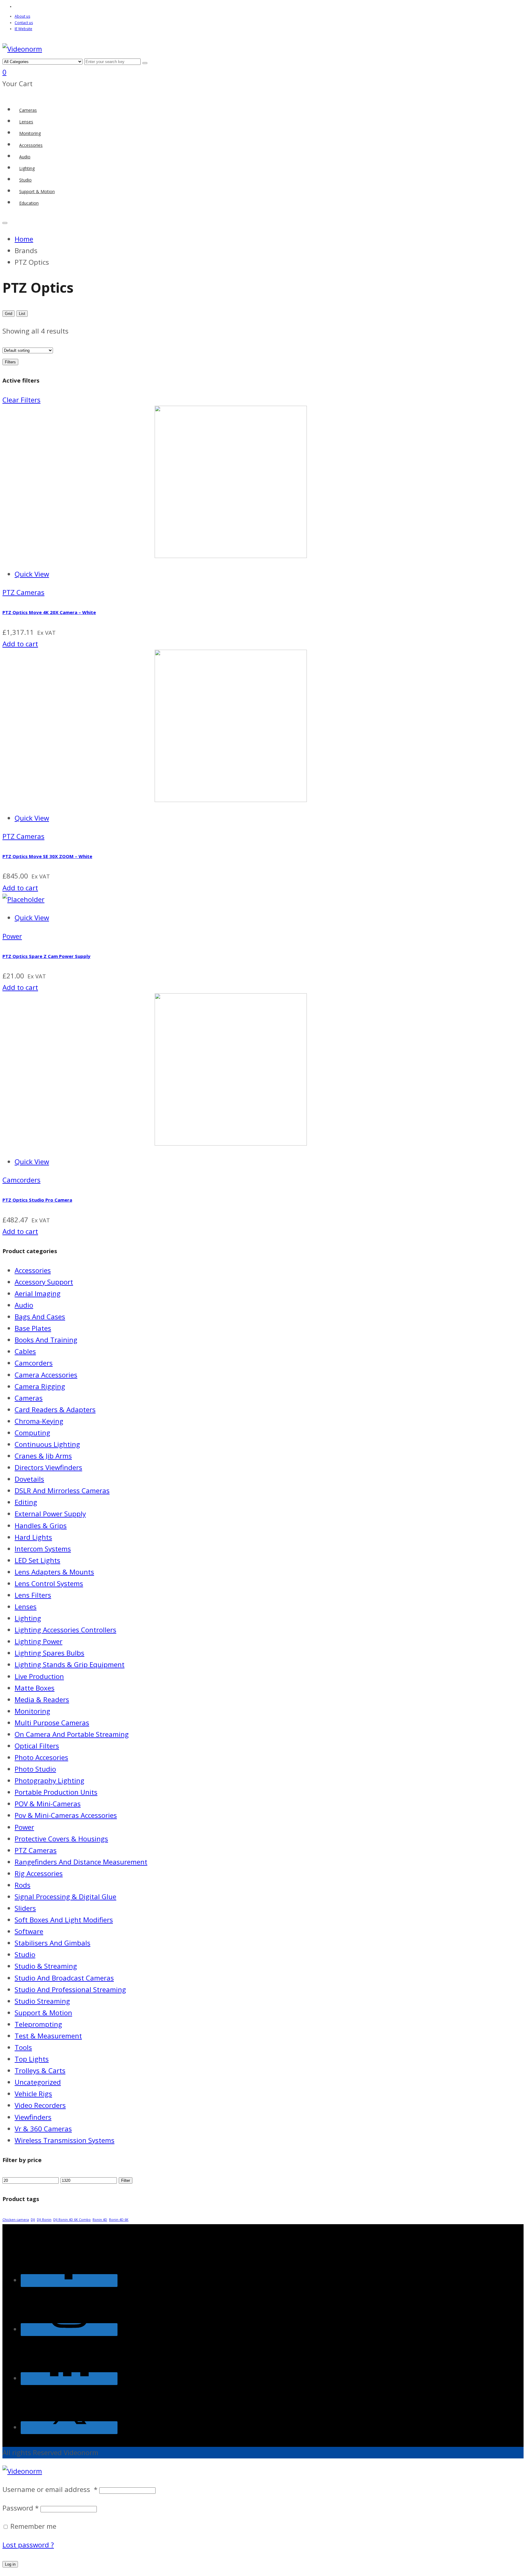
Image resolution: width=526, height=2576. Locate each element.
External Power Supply (50, 1514)
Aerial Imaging (38, 1293)
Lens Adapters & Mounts (54, 1572)
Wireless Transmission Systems (65, 2140)
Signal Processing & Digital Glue (65, 1897)
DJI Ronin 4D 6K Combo (72, 2220)
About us (22, 16)
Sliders (25, 1908)
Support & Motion (43, 2013)
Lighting (28, 1618)
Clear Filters (21, 400)
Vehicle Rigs (33, 2094)
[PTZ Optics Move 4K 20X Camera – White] (155, 555)
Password (21, 2508)
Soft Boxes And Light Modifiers (64, 1920)
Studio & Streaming (46, 1966)
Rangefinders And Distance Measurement (81, 1862)
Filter (126, 2180)
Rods (23, 1885)
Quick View (32, 574)
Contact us (24, 23)
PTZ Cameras (23, 592)
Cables (25, 1351)
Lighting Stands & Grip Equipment (70, 1664)
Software (29, 1931)
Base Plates (33, 1328)
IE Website (23, 29)
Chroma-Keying (39, 1421)
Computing (32, 1433)
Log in (10, 2564)
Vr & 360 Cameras (43, 2129)
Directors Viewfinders (48, 1467)
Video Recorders (40, 2105)
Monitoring (32, 1711)
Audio (24, 1305)
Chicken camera (16, 2220)
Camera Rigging (40, 1386)
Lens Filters (33, 1595)
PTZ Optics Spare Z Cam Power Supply (46, 956)
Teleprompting (38, 2024)
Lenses (26, 1607)
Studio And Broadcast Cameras (64, 1978)
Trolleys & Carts (40, 2071)
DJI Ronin (44, 2220)
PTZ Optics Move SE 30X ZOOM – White (47, 856)
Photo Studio (35, 1769)
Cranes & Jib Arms (43, 1456)
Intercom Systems (43, 1549)
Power (12, 936)
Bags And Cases (40, 1317)
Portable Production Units (56, 1792)
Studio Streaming (42, 2001)
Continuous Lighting (47, 1444)
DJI (33, 2220)
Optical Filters (37, 1746)
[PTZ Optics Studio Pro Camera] (155, 1143)
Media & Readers (42, 1700)
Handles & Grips (41, 1526)
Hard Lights (33, 1537)
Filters (10, 362)
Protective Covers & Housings (61, 1839)
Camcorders (21, 1180)
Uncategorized (38, 2082)
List (22, 314)
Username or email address (50, 2489)
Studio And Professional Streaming (70, 1989)
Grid (9, 314)
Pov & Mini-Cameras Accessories (66, 1815)
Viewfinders (33, 2117)
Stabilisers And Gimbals (53, 1943)
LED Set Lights (37, 1560)
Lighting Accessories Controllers (65, 1630)
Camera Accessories (46, 1375)
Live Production (39, 1676)
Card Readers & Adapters (55, 1410)
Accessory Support (44, 1282)
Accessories (33, 1270)
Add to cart (20, 644)
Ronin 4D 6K (119, 2220)
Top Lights (32, 2059)
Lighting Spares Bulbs (49, 1653)
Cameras (29, 1398)
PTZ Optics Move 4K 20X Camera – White (49, 612)
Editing (26, 1502)
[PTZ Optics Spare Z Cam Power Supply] (23, 899)
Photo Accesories (41, 1757)
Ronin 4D (100, 2220)
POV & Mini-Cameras (48, 1804)
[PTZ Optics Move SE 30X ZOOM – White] (155, 799)
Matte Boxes (35, 1688)
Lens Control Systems (49, 1583)
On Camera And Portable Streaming (72, 1734)
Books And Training (46, 1340)
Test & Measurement (48, 2036)
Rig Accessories (39, 1873)
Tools (23, 2047)
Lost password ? (28, 2545)
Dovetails (29, 1479)
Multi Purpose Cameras (52, 1723)
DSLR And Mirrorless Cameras (62, 1491)
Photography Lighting (49, 1781)
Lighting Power (39, 1641)
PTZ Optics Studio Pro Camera (37, 1200)
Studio (25, 1954)
